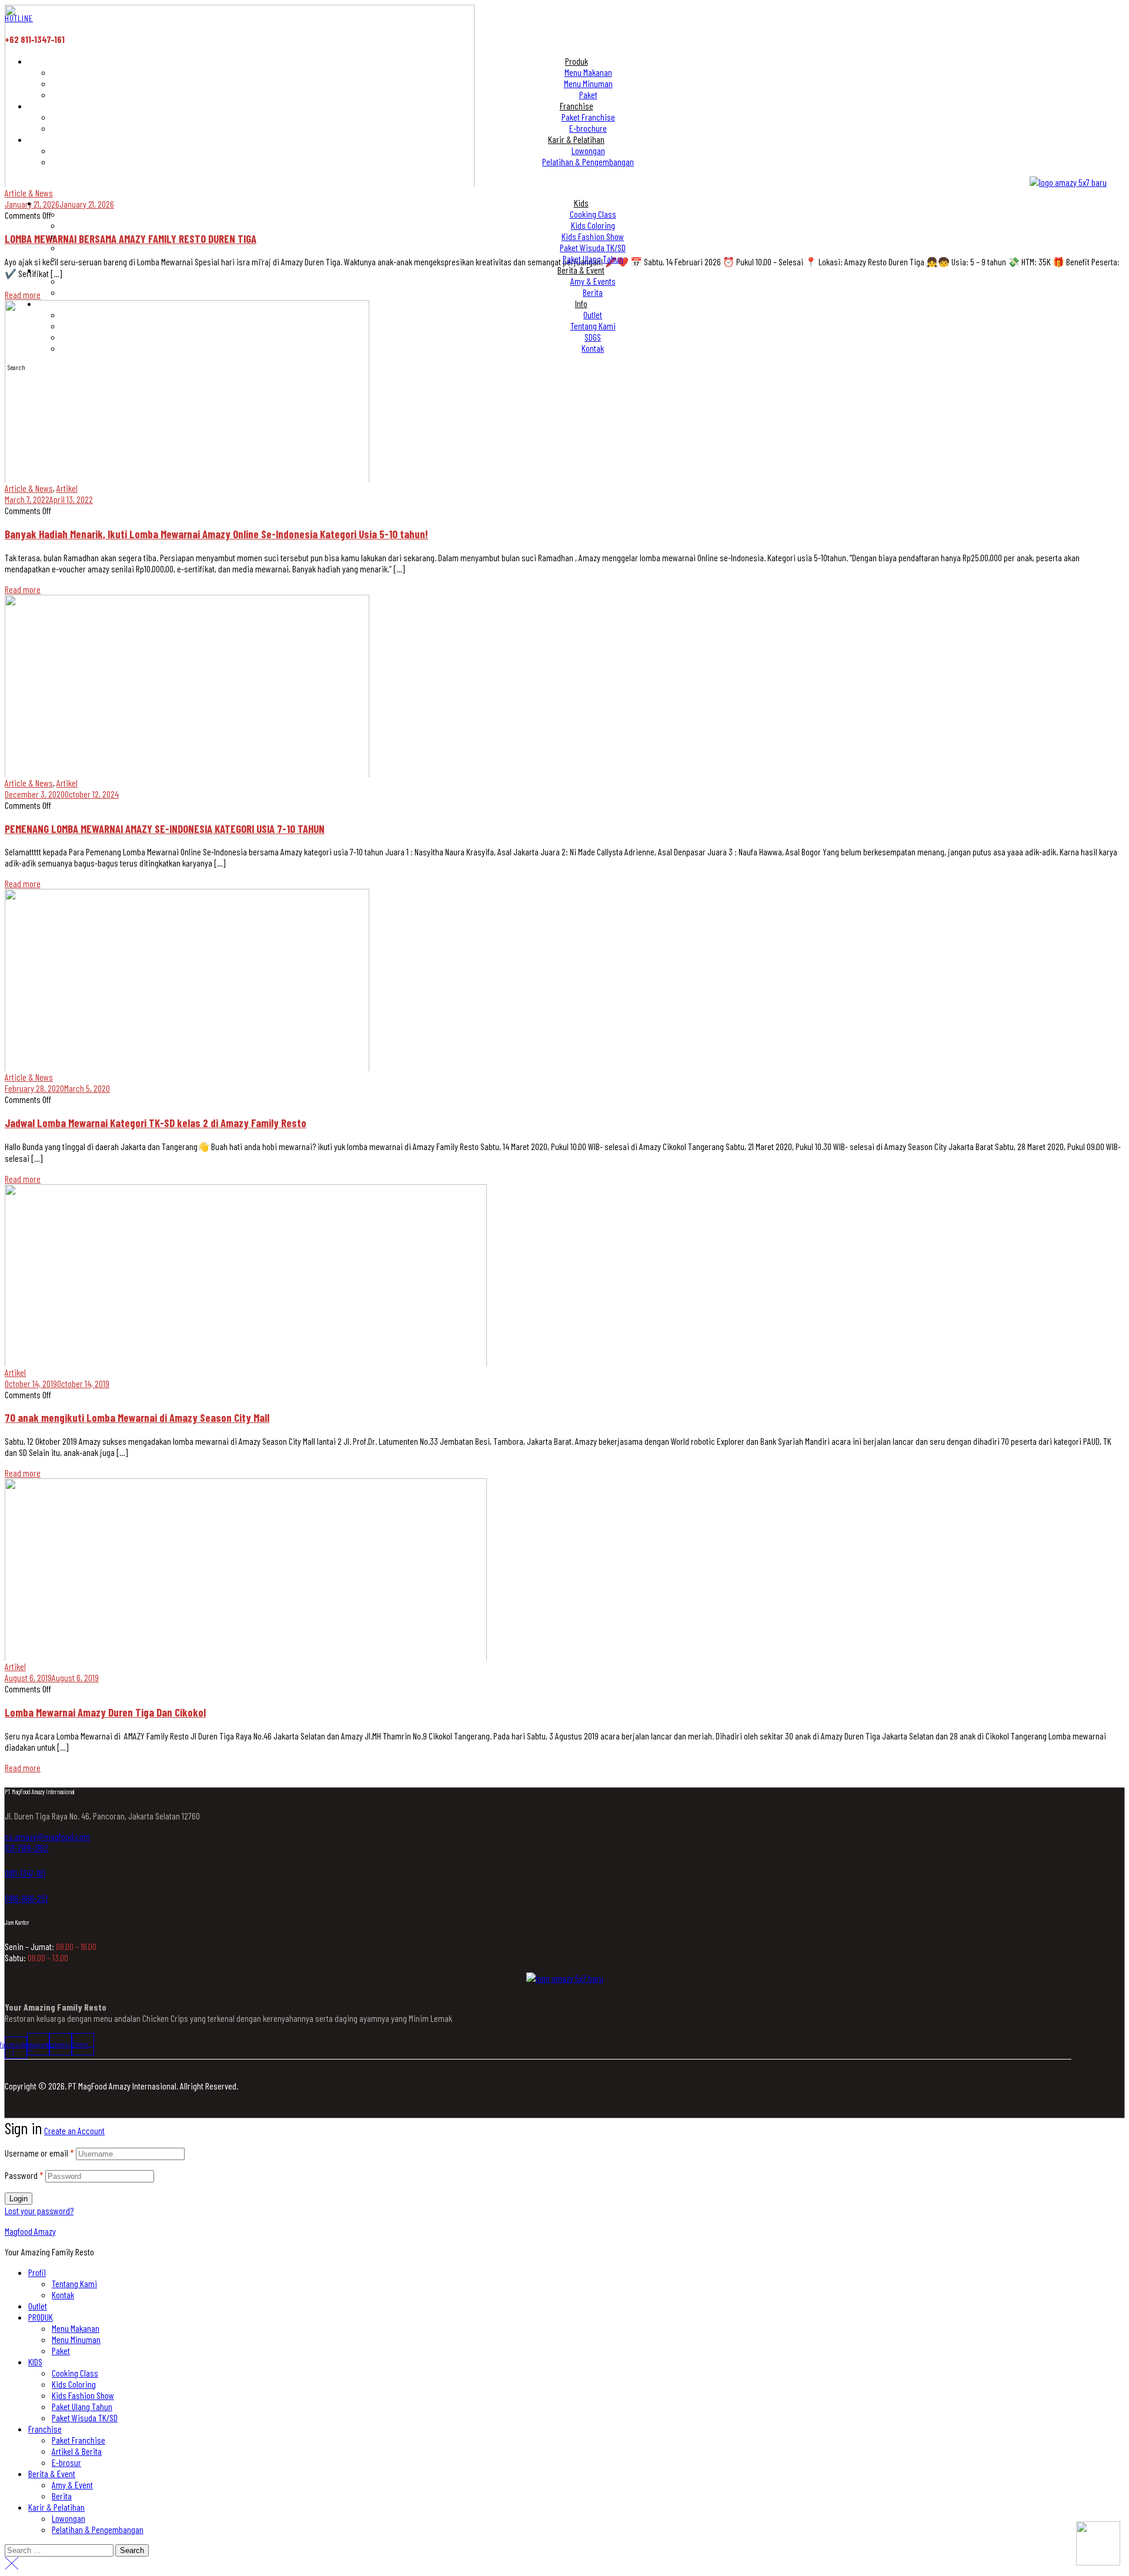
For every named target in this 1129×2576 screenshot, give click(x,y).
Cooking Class (75, 2373)
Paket (61, 2350)
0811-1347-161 (25, 1873)
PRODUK (41, 2317)
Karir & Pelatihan (56, 2507)
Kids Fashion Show (83, 2395)
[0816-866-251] (9, 1885)
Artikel (67, 488)
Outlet (38, 2306)
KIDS (35, 2362)
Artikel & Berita (77, 2451)
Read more (23, 589)
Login (19, 2199)
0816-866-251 (26, 1898)
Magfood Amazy (30, 2231)
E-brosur (66, 2462)
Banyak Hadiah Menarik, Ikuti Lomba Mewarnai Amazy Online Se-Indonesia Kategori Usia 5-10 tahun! (216, 534)
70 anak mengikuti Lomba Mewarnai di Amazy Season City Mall (137, 1417)
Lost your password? (39, 2210)
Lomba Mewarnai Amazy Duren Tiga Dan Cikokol (105, 1712)
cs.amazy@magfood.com (47, 1836)
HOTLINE (19, 18)
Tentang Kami (74, 2283)
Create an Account (74, 2130)
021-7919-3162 (26, 1847)
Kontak (63, 2295)
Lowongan (69, 2518)
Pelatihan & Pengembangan (98, 2529)
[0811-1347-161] (9, 1860)
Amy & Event (72, 2485)
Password (24, 2175)
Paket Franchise (79, 2440)
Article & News (29, 488)
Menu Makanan (76, 2328)
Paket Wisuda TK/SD (85, 2417)
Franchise (45, 2429)
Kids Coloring (74, 2384)
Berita (62, 2496)
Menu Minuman (76, 2339)
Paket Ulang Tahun (82, 2406)
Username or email (39, 2153)
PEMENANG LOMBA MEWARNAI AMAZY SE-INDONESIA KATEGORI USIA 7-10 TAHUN (165, 829)
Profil (37, 2272)
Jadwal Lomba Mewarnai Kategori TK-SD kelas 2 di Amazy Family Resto (156, 1123)
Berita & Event (52, 2473)
